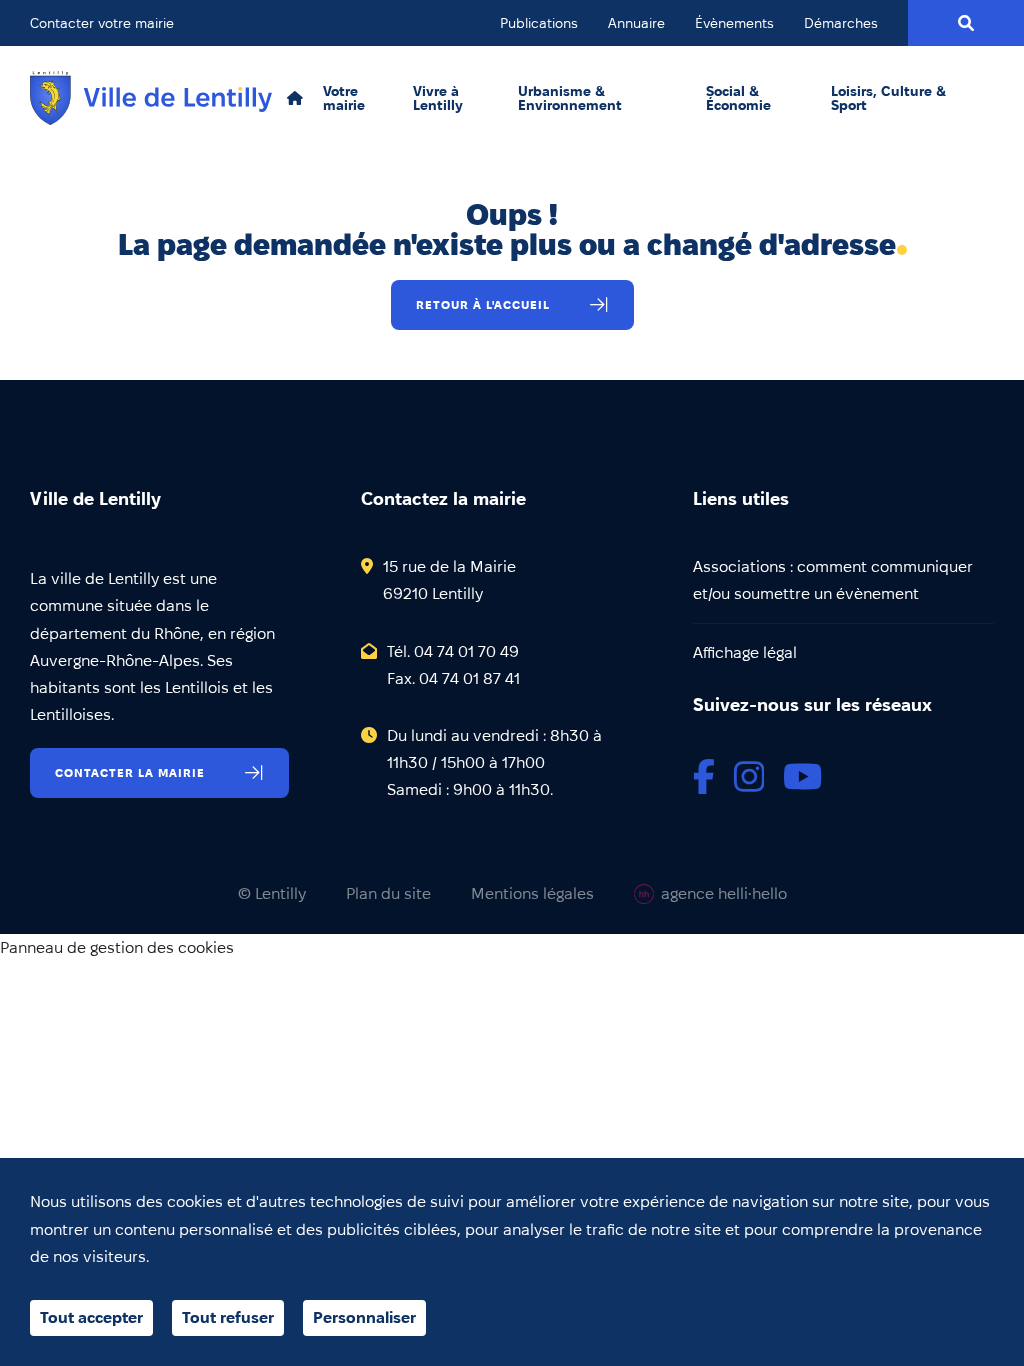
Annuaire (636, 23)
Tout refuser (228, 1317)
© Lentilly (272, 894)
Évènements (734, 23)
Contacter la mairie (130, 772)
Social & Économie (738, 98)
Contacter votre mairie (102, 23)
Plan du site (388, 894)
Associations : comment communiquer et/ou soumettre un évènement (833, 580)
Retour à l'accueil (483, 304)
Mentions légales (532, 894)
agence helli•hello (724, 893)
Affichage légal (745, 652)
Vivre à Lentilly (438, 98)
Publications (539, 23)
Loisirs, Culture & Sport (889, 98)
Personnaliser (364, 1317)
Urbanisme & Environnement (570, 98)
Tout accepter (91, 1317)
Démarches (841, 23)
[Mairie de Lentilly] (151, 98)
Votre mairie (344, 98)
